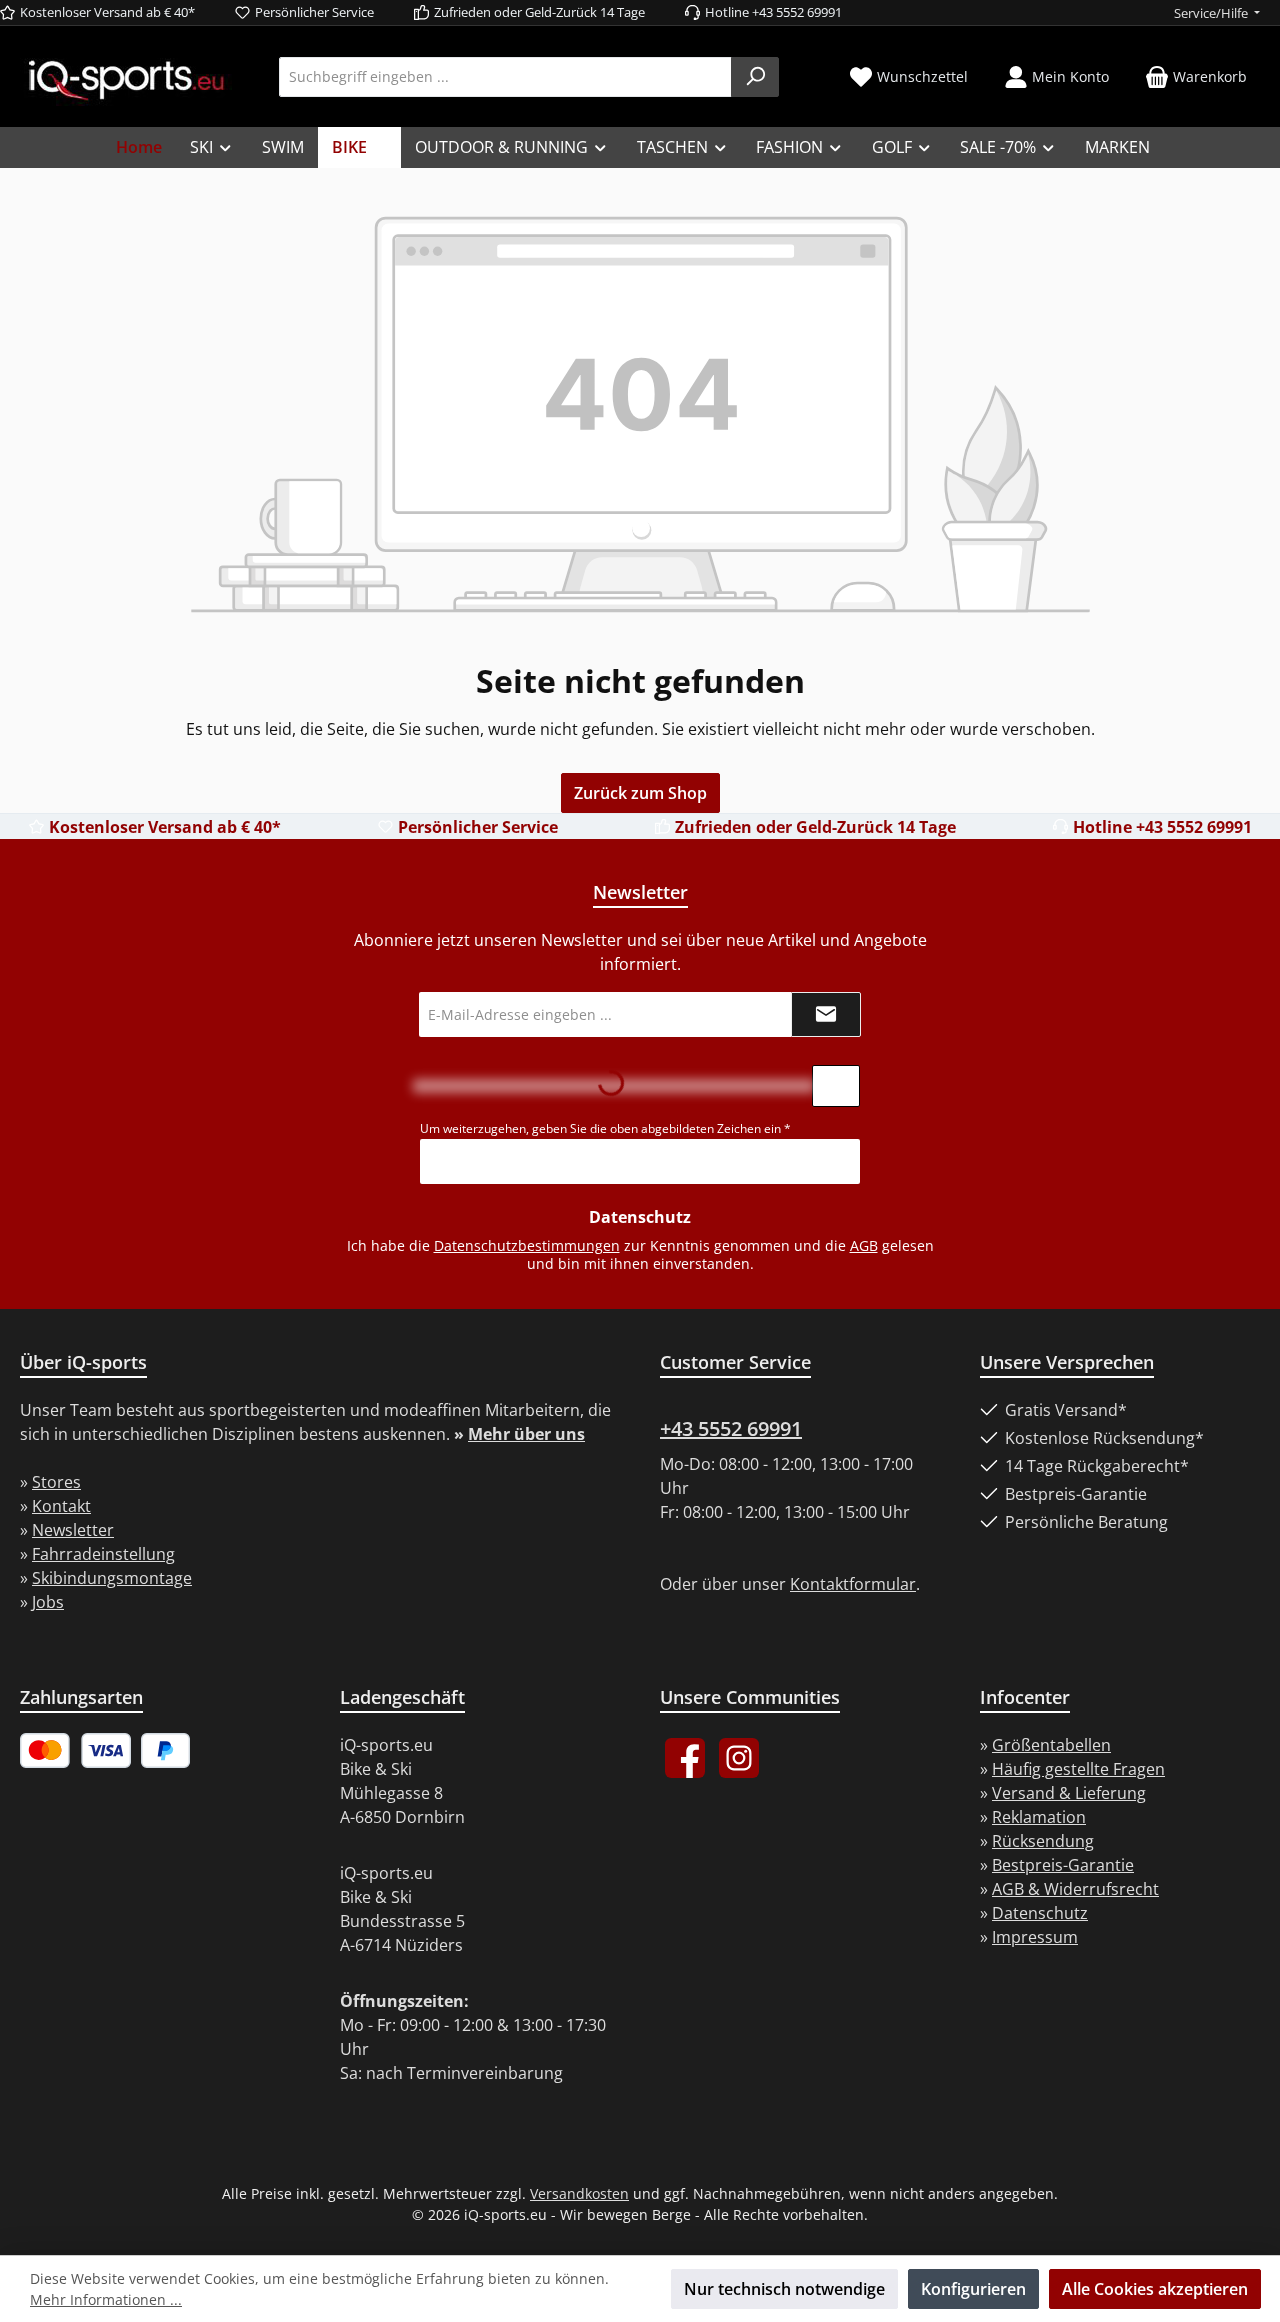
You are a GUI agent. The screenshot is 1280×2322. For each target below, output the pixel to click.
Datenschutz (1040, 1913)
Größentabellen (1051, 1745)
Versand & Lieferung (1069, 1793)
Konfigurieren (973, 2289)
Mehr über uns (526, 1434)
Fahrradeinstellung (103, 1554)
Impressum (1035, 1937)
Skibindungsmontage (112, 1578)
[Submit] (826, 1014)
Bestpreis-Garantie (1063, 1865)
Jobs (48, 1602)
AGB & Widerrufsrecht (1075, 1889)
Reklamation (1039, 1817)
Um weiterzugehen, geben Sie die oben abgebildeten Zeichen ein (605, 1128)
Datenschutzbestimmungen (527, 1245)
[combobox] (505, 77)
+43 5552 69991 (731, 1428)
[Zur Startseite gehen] (126, 78)
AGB (864, 1245)
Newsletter (73, 1530)
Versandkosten (579, 2193)
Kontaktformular (853, 1584)
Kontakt (61, 1506)
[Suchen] (755, 77)
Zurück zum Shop (640, 793)
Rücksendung (1043, 1841)
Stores (56, 1482)
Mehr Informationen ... (106, 2299)
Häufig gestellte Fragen (1078, 1769)
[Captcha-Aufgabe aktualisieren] (836, 1086)
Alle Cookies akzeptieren (1155, 2289)
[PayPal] (166, 1750)
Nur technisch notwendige (784, 2289)
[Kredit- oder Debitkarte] (75, 1750)
